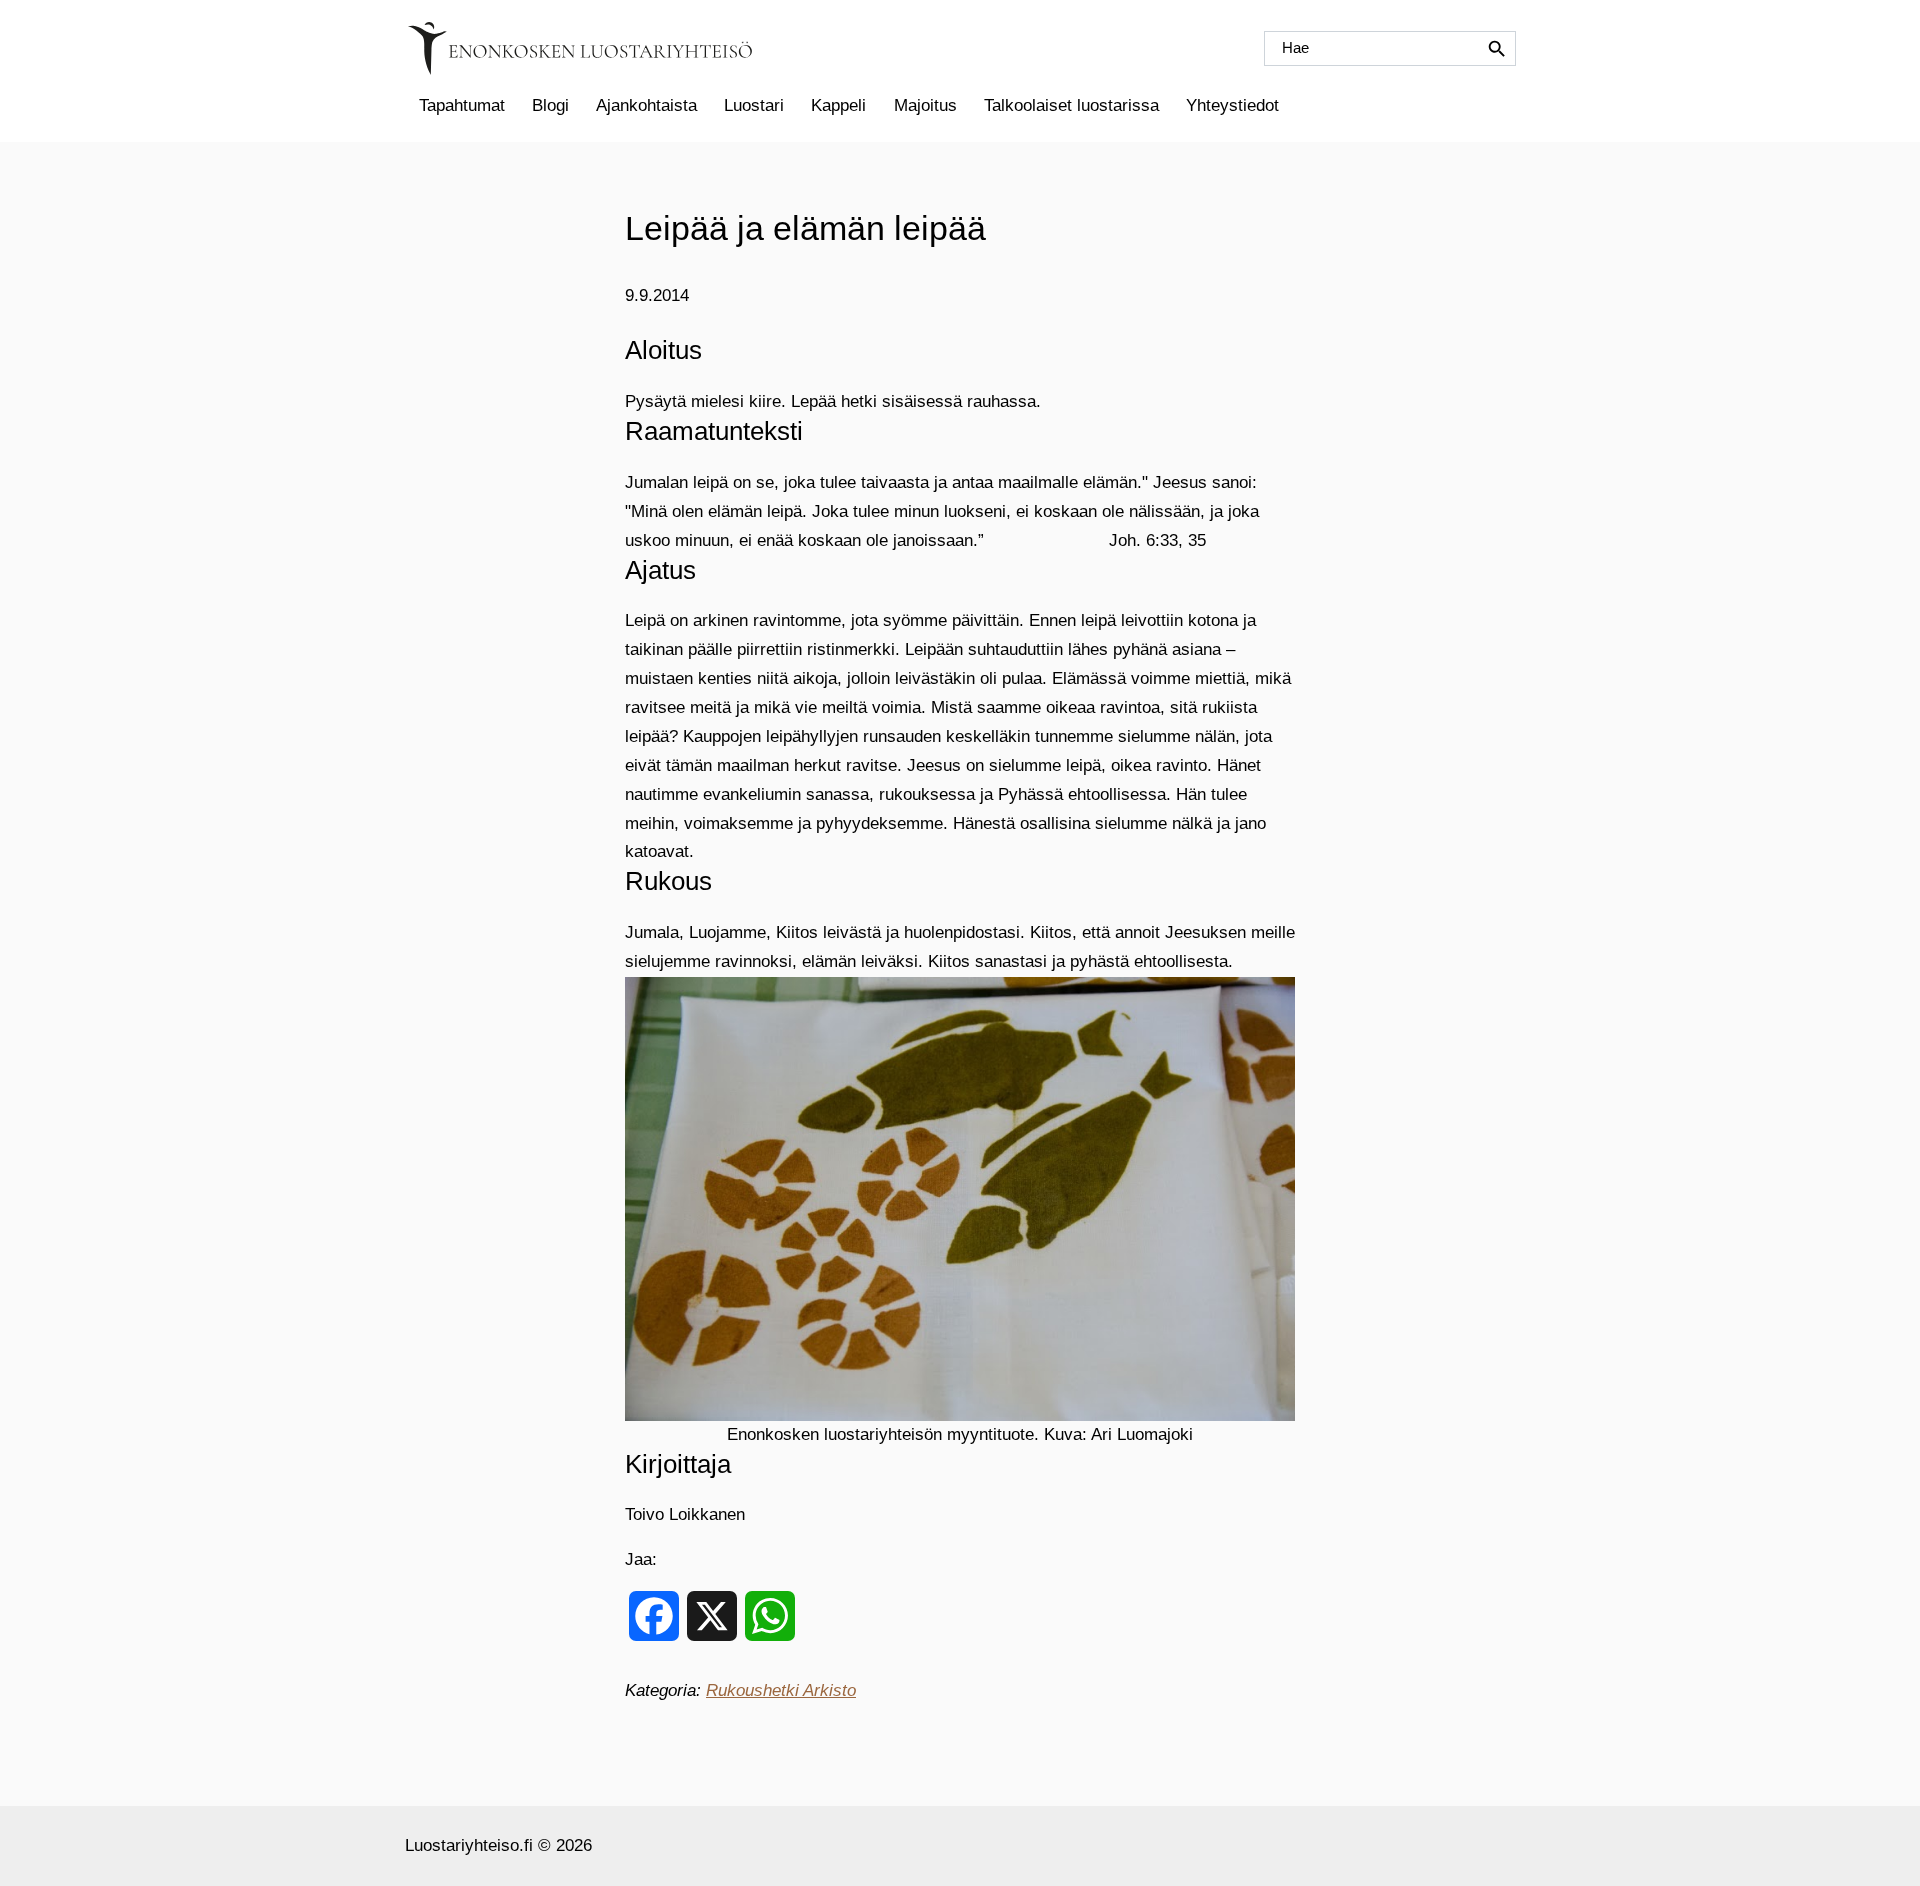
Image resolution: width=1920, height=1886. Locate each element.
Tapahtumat (462, 105)
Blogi (550, 105)
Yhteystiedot (1232, 105)
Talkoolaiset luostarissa (1071, 105)
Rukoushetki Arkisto (781, 1690)
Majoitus (925, 105)
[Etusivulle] (580, 48)
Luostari (754, 105)
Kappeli (838, 105)
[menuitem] (461, 106)
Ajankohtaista (646, 105)
